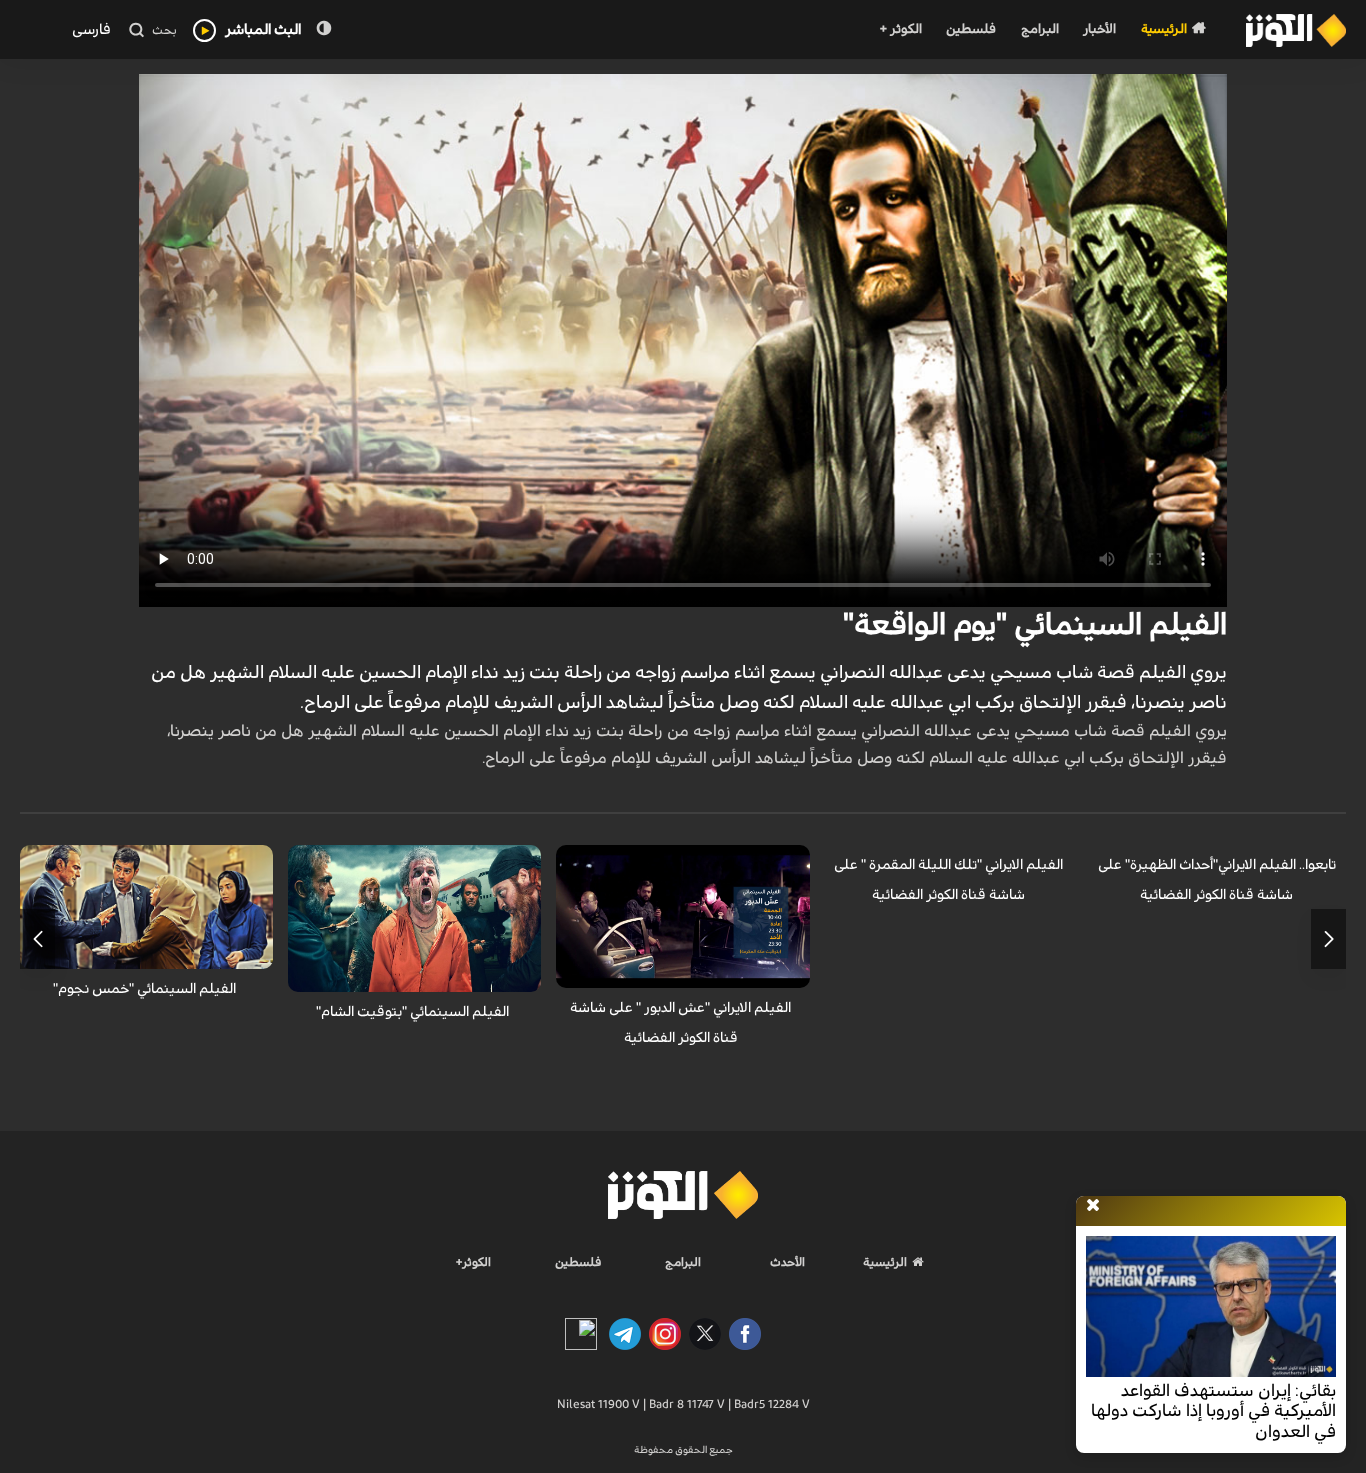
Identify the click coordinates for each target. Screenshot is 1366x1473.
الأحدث (787, 1262)
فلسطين (971, 29)
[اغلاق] (1093, 1206)
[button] (1328, 939)
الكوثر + (900, 29)
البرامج (1040, 29)
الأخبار (1099, 29)
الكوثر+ (473, 1262)
